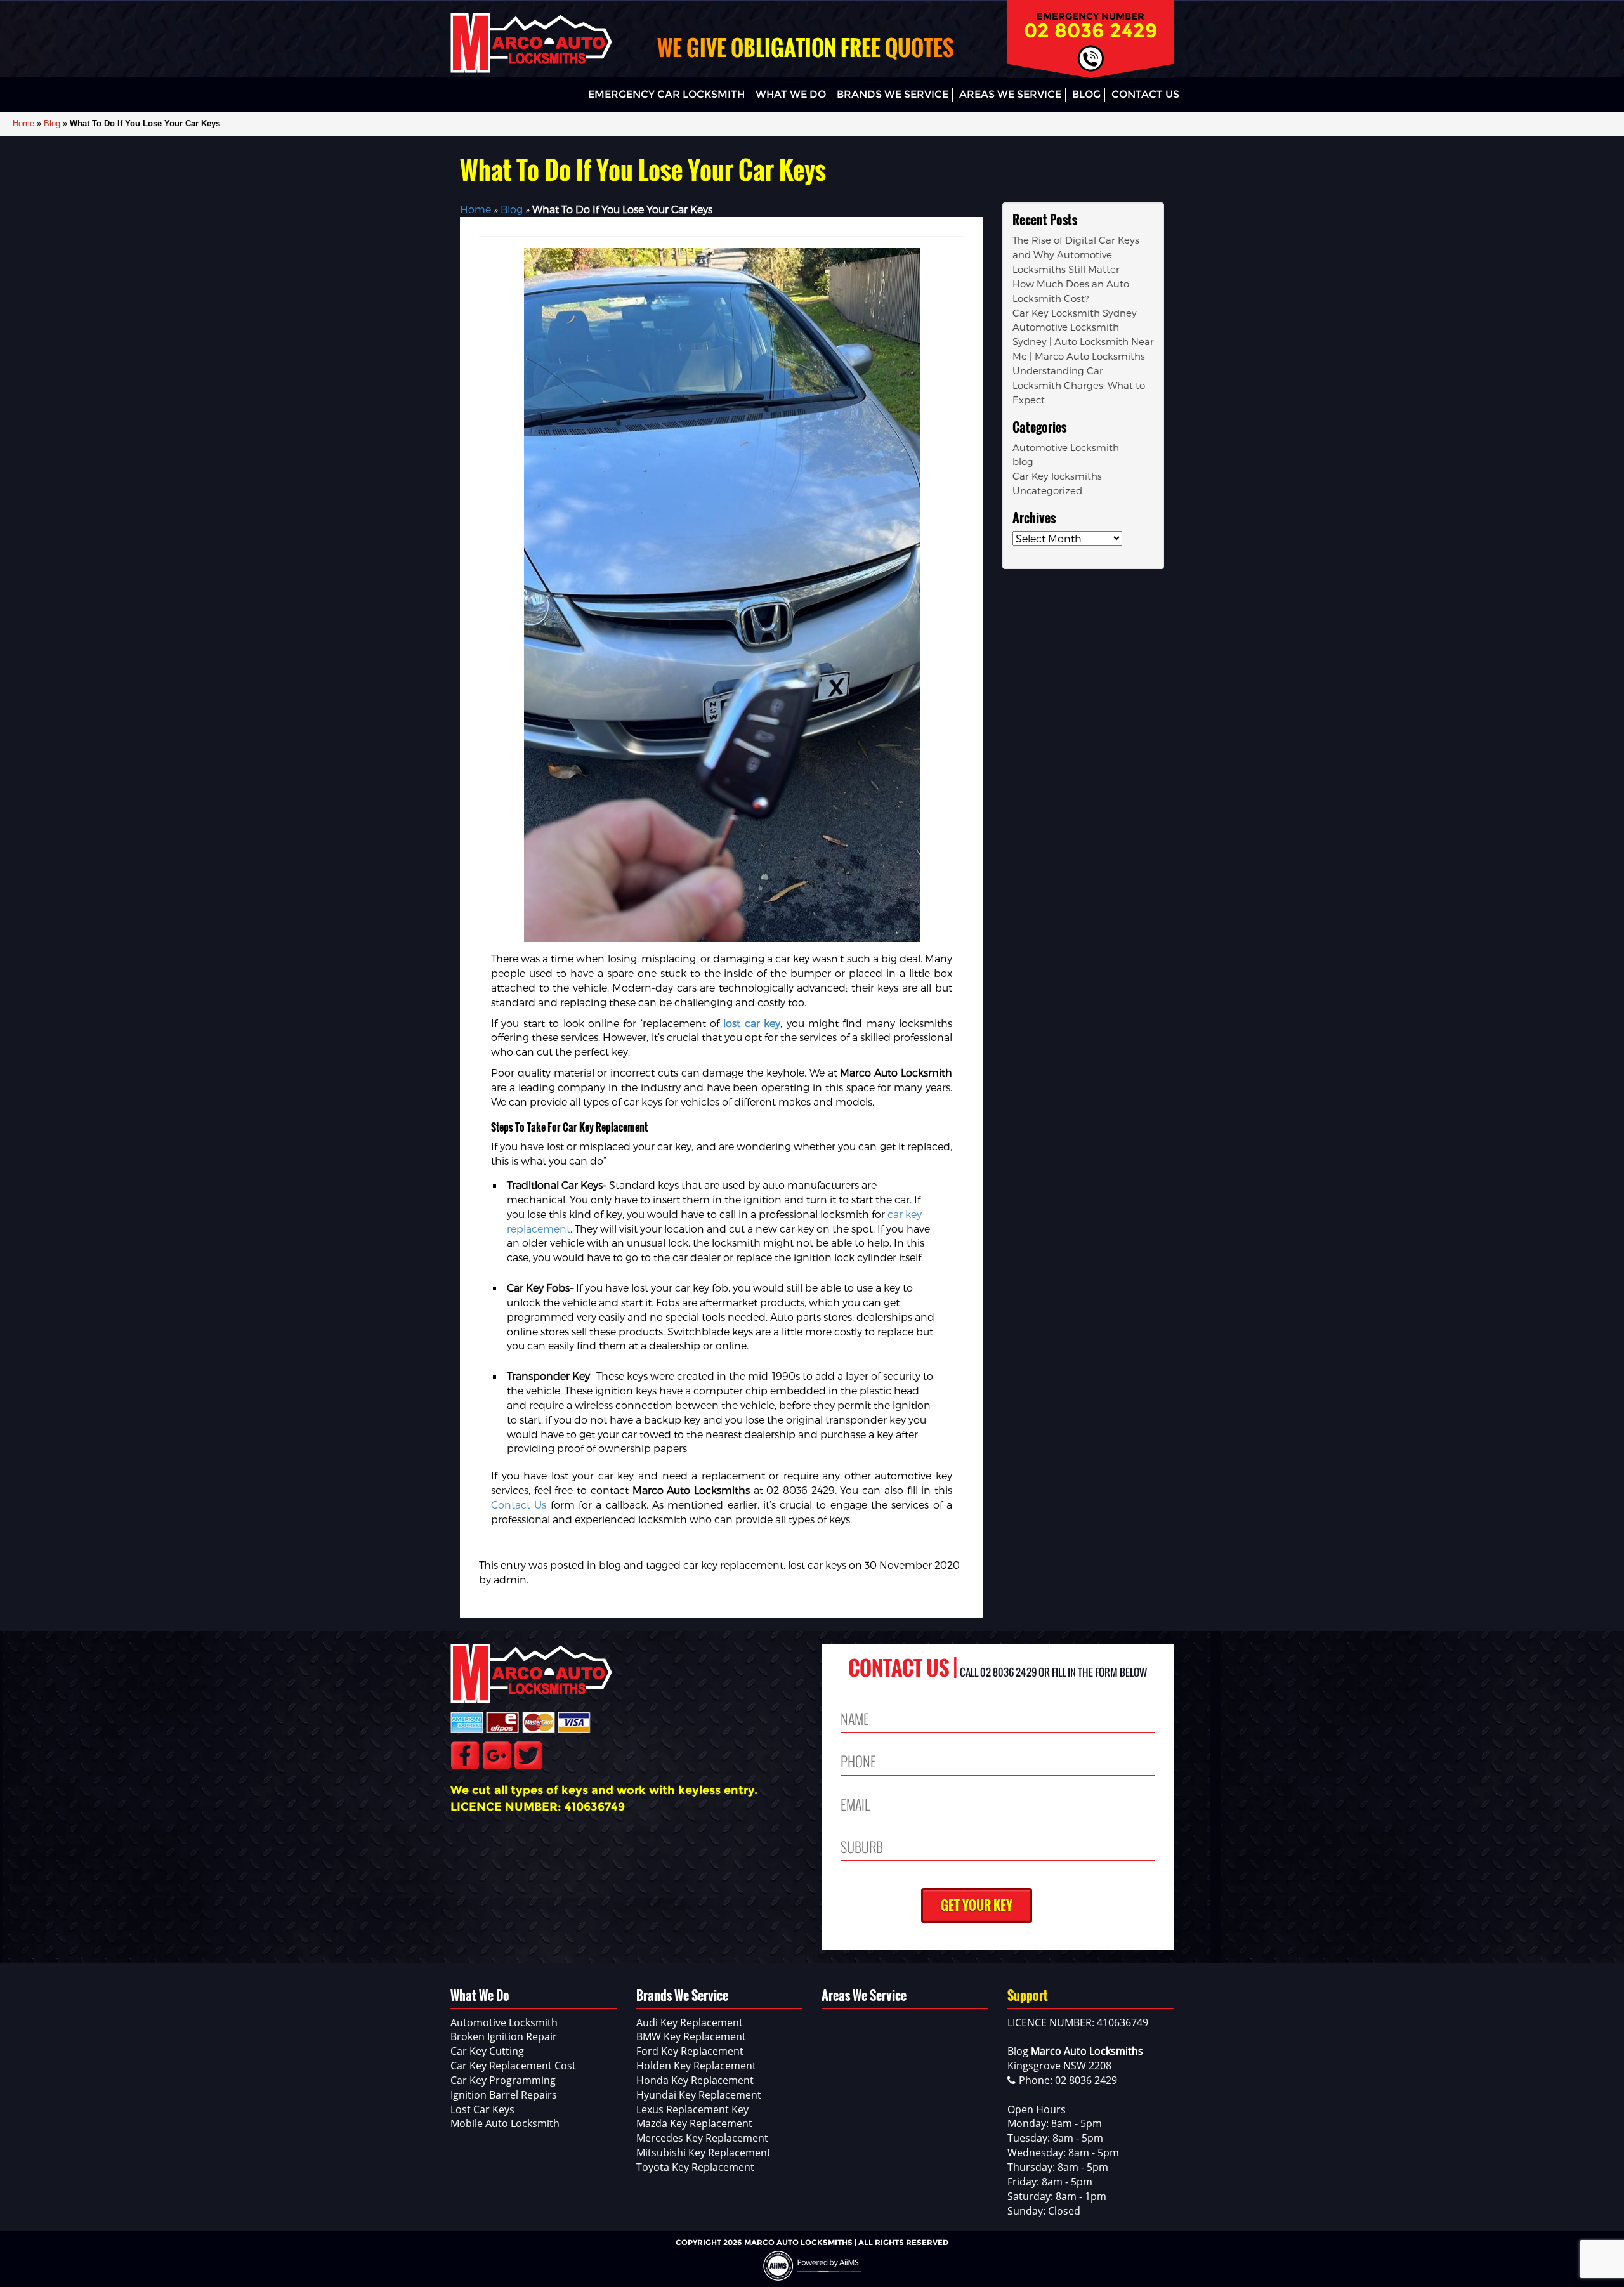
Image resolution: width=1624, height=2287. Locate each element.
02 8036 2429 (1091, 30)
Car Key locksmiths (1057, 476)
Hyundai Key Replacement (699, 2095)
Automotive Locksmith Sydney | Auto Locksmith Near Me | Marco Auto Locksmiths (1083, 341)
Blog (1086, 94)
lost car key (752, 1023)
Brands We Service (893, 94)
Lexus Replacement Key (692, 2109)
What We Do (791, 94)
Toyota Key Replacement (695, 2167)
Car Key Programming (503, 2080)
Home (23, 123)
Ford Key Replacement (690, 2051)
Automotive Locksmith (1066, 447)
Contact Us (1145, 94)
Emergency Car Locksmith (666, 94)
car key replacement (733, 1565)
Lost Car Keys (482, 2109)
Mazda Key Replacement (694, 2123)
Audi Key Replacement (690, 2022)
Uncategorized (1047, 490)
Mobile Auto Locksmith (505, 2123)
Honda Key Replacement (695, 2080)
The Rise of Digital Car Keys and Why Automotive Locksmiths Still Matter (1076, 254)
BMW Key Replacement (691, 2036)
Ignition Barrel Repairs (504, 2095)
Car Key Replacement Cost (513, 2066)
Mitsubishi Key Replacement (704, 2153)
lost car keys (817, 1565)
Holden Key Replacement (696, 2066)
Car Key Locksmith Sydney (1075, 313)
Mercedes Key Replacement (702, 2138)
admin (510, 1579)
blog (610, 1565)
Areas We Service (1010, 94)
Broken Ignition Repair (504, 2036)
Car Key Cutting (487, 2051)
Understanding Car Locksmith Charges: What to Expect (1079, 385)
